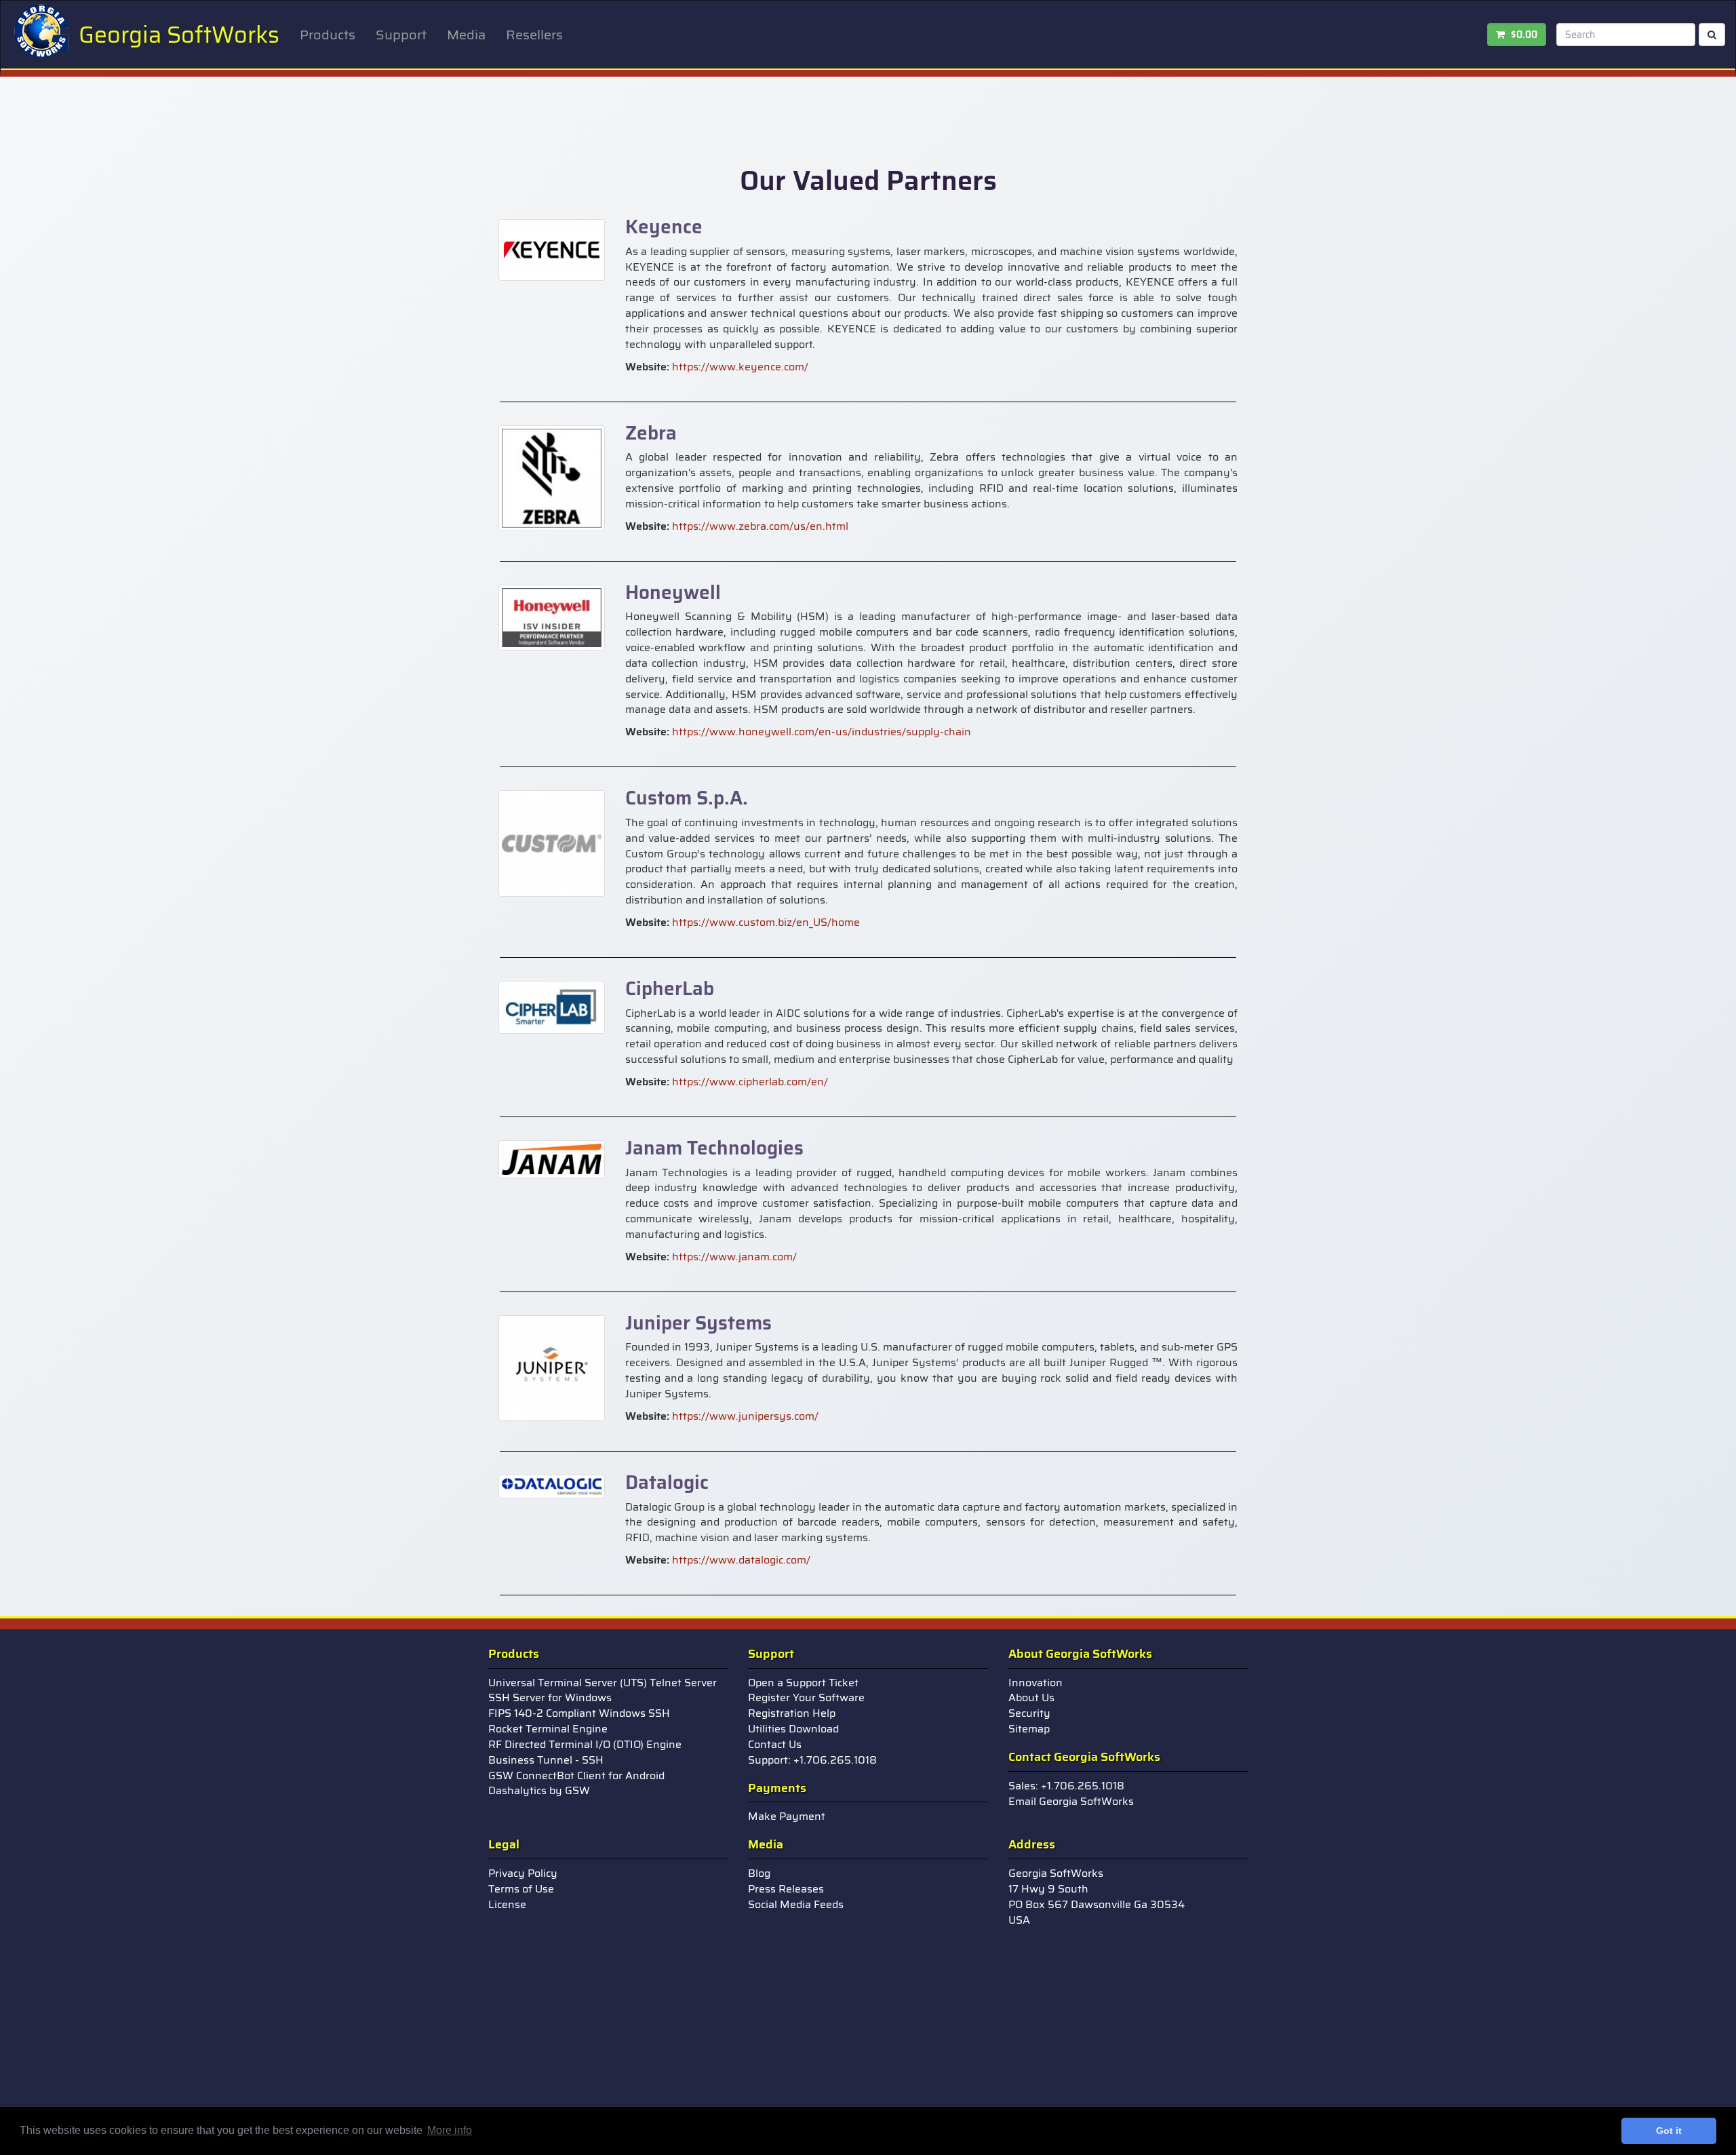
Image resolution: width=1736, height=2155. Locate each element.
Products (328, 35)
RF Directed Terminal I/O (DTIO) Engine (585, 1744)
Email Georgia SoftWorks (1071, 1801)
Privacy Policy (523, 1873)
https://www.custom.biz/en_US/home (766, 922)
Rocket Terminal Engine (548, 1729)
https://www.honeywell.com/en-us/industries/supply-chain (822, 732)
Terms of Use (521, 1889)
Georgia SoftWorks (179, 35)
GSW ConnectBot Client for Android (576, 1775)
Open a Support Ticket (803, 1683)
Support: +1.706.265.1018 (812, 1760)
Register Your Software (806, 1697)
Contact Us (775, 1744)
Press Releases (786, 1889)
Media (466, 35)
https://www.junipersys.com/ (745, 1416)
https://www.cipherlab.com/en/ (750, 1082)
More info (450, 2130)
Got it (1669, 2131)
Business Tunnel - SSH (546, 1760)
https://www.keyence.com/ (740, 367)
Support (401, 35)
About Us (1031, 1697)
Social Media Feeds (796, 1904)
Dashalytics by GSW (539, 1790)
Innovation (1035, 1683)
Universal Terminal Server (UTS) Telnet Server (603, 1683)
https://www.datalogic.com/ (741, 1560)
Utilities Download (793, 1729)
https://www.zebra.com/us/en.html (760, 526)
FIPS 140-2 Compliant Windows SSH (579, 1713)
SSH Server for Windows (550, 1697)
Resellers (534, 35)
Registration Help (792, 1713)
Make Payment (787, 1816)
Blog (759, 1873)
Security (1029, 1713)
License (507, 1904)
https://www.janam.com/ (734, 1257)
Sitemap (1029, 1729)
